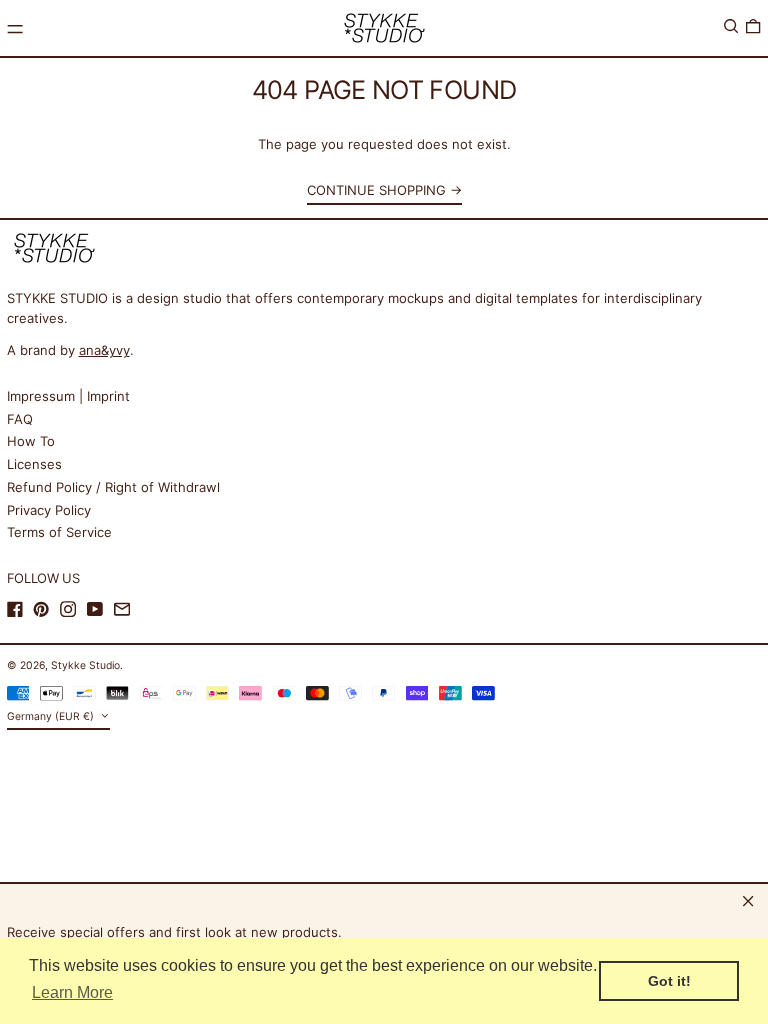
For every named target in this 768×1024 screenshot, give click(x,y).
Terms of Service (59, 532)
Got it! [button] (669, 981)
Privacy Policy (49, 510)
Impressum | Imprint (68, 396)
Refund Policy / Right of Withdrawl (113, 487)
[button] (731, 26)
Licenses (34, 464)
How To (31, 441)
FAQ (20, 419)
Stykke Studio (85, 665)
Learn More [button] (72, 992)
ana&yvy (104, 350)
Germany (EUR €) (52, 716)
